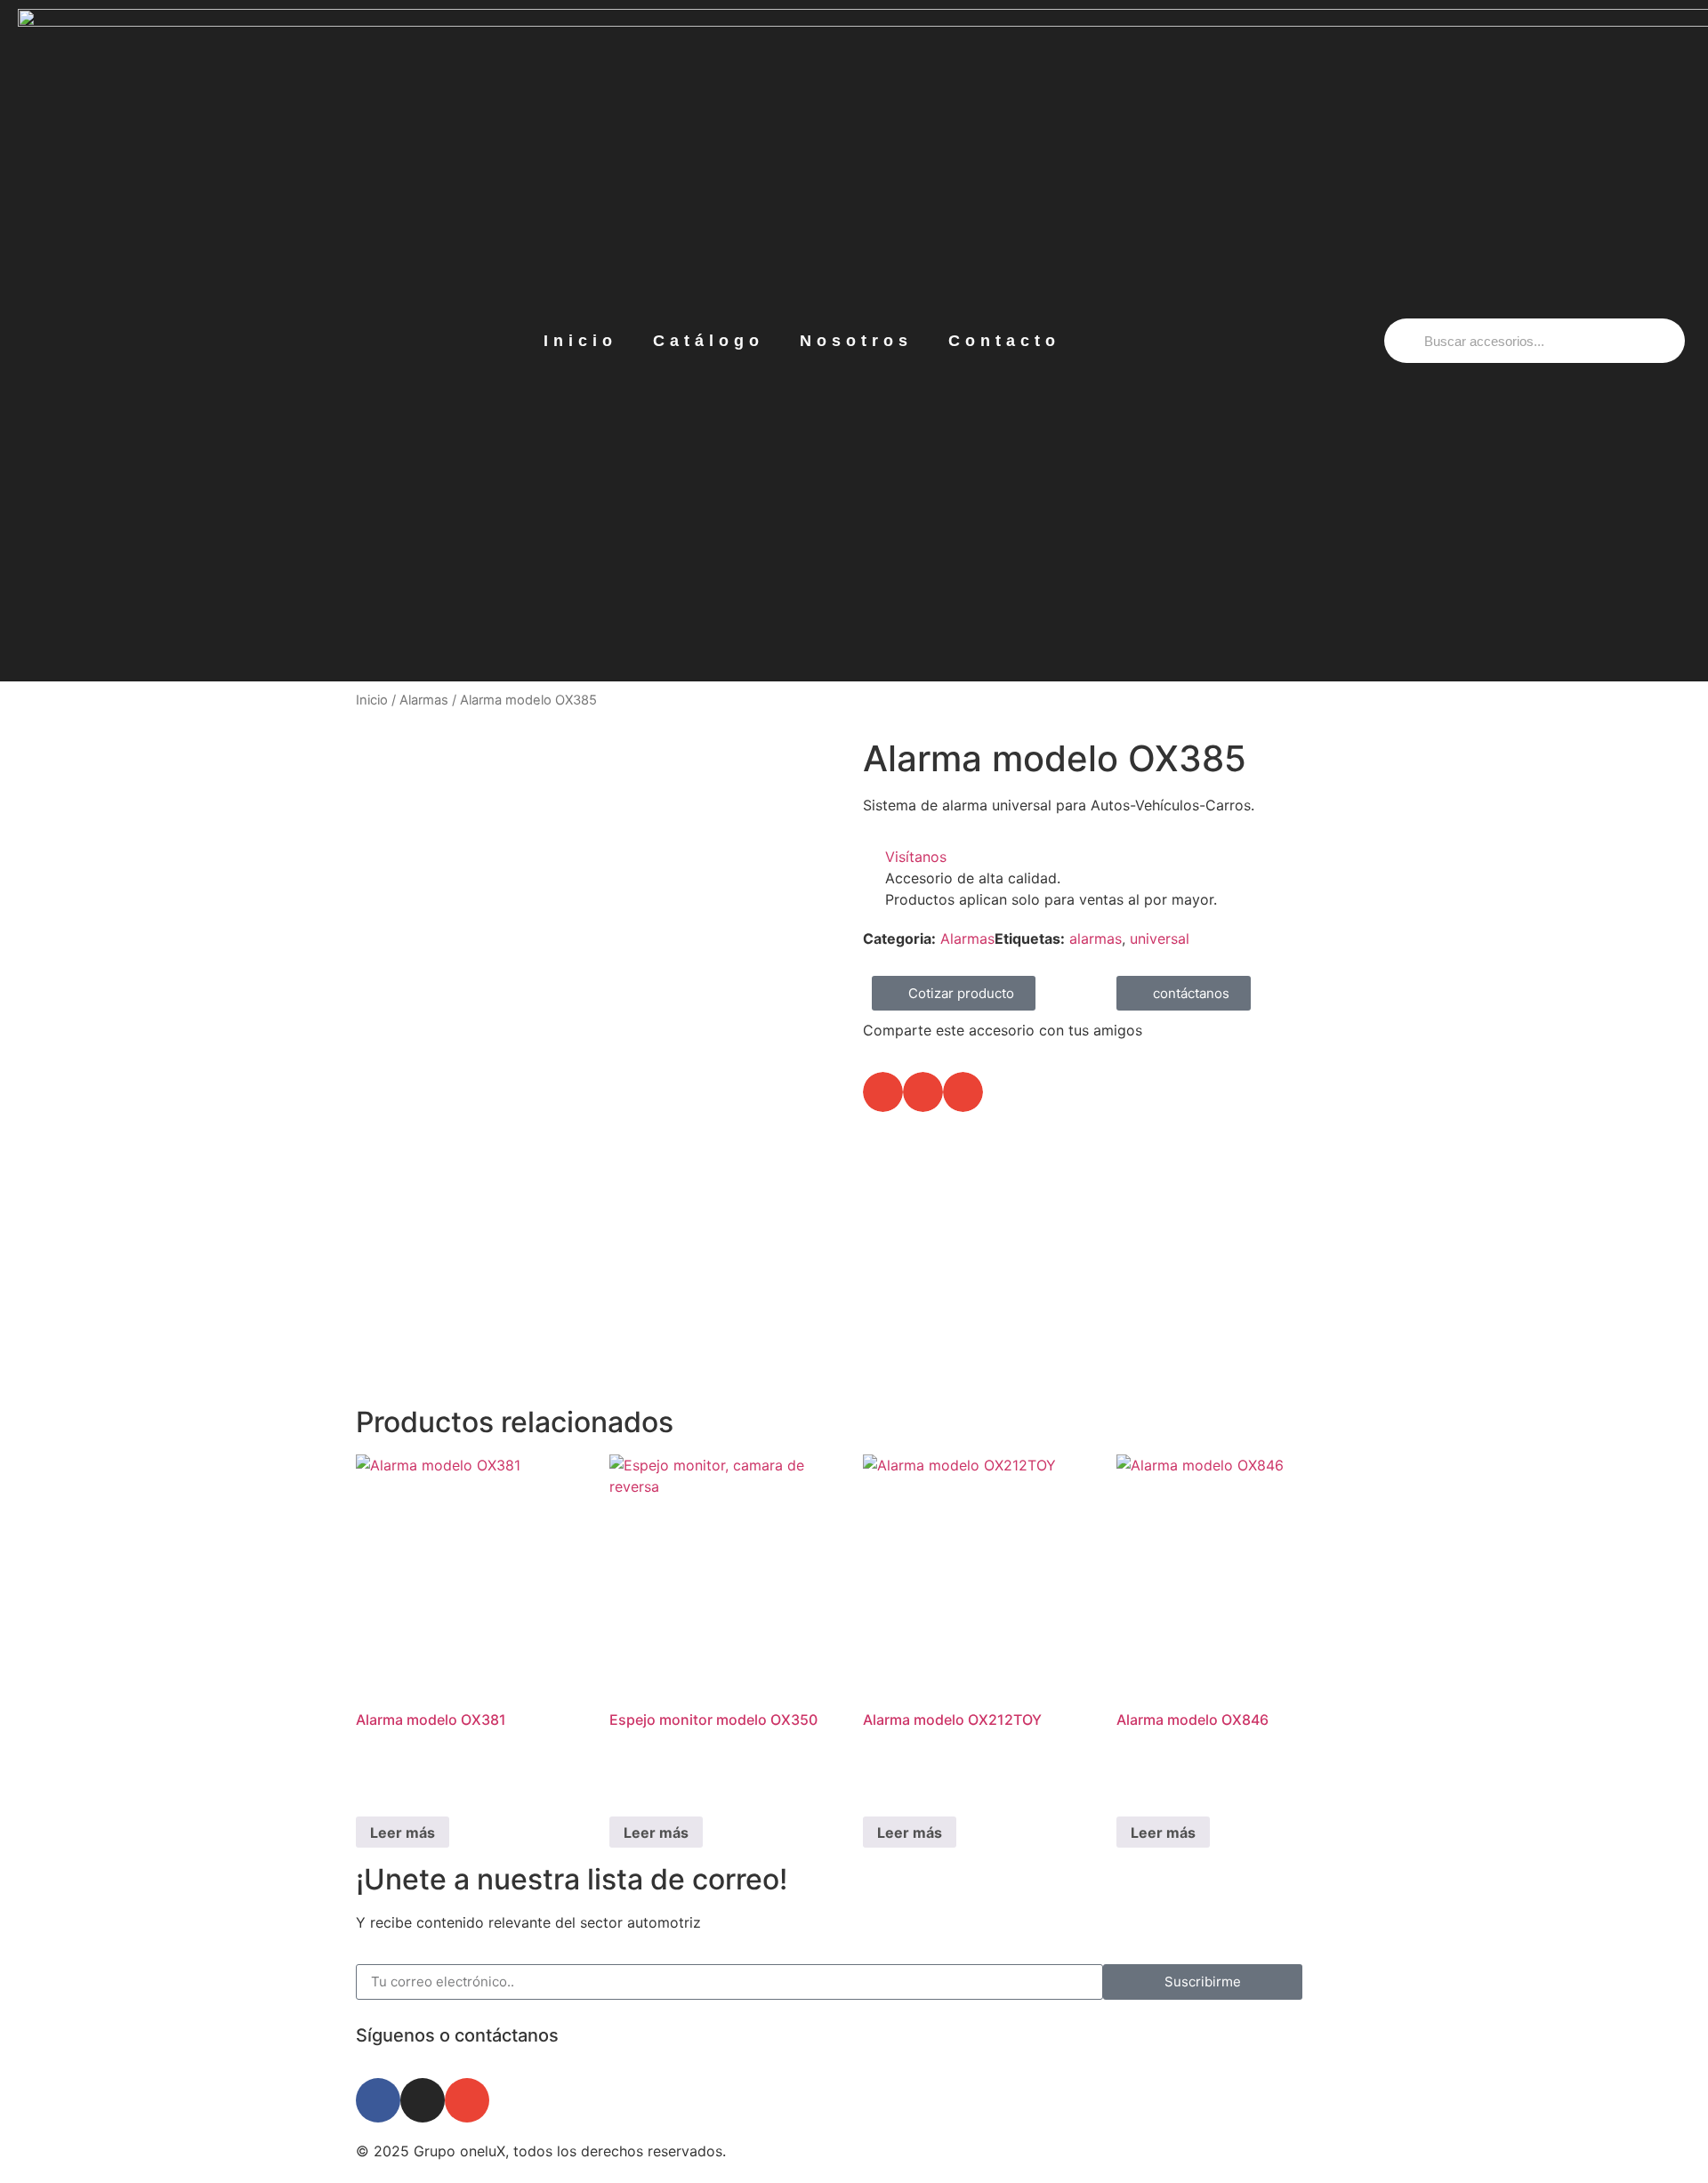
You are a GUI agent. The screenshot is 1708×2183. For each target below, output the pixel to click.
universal (1160, 938)
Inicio (580, 341)
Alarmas (424, 700)
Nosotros (856, 341)
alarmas (1096, 938)
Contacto (1004, 341)
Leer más (403, 1833)
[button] (883, 1092)
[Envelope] (467, 2100)
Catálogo (709, 341)
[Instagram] (423, 2100)
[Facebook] (378, 2100)
